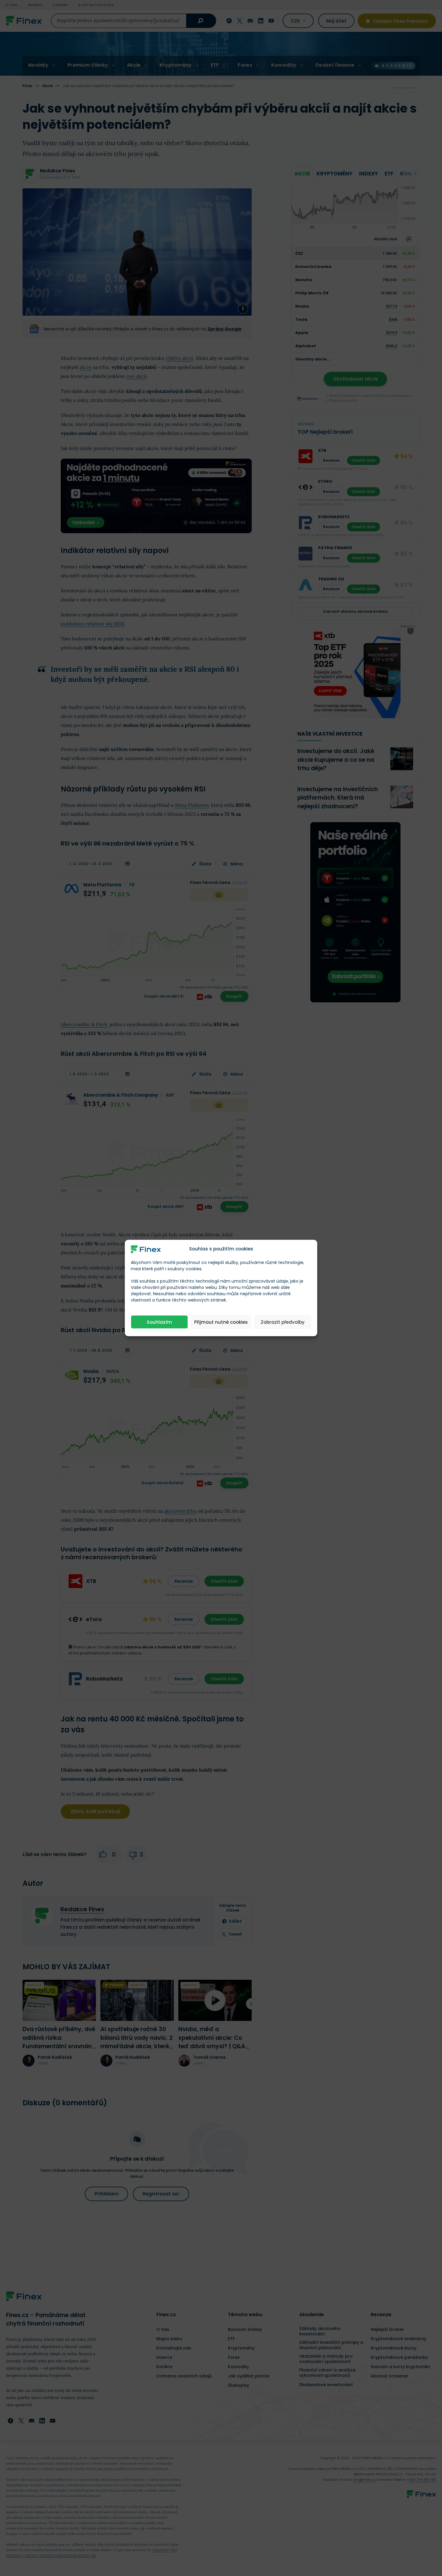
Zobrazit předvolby (283, 1322)
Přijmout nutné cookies (221, 1322)
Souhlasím (159, 1322)
